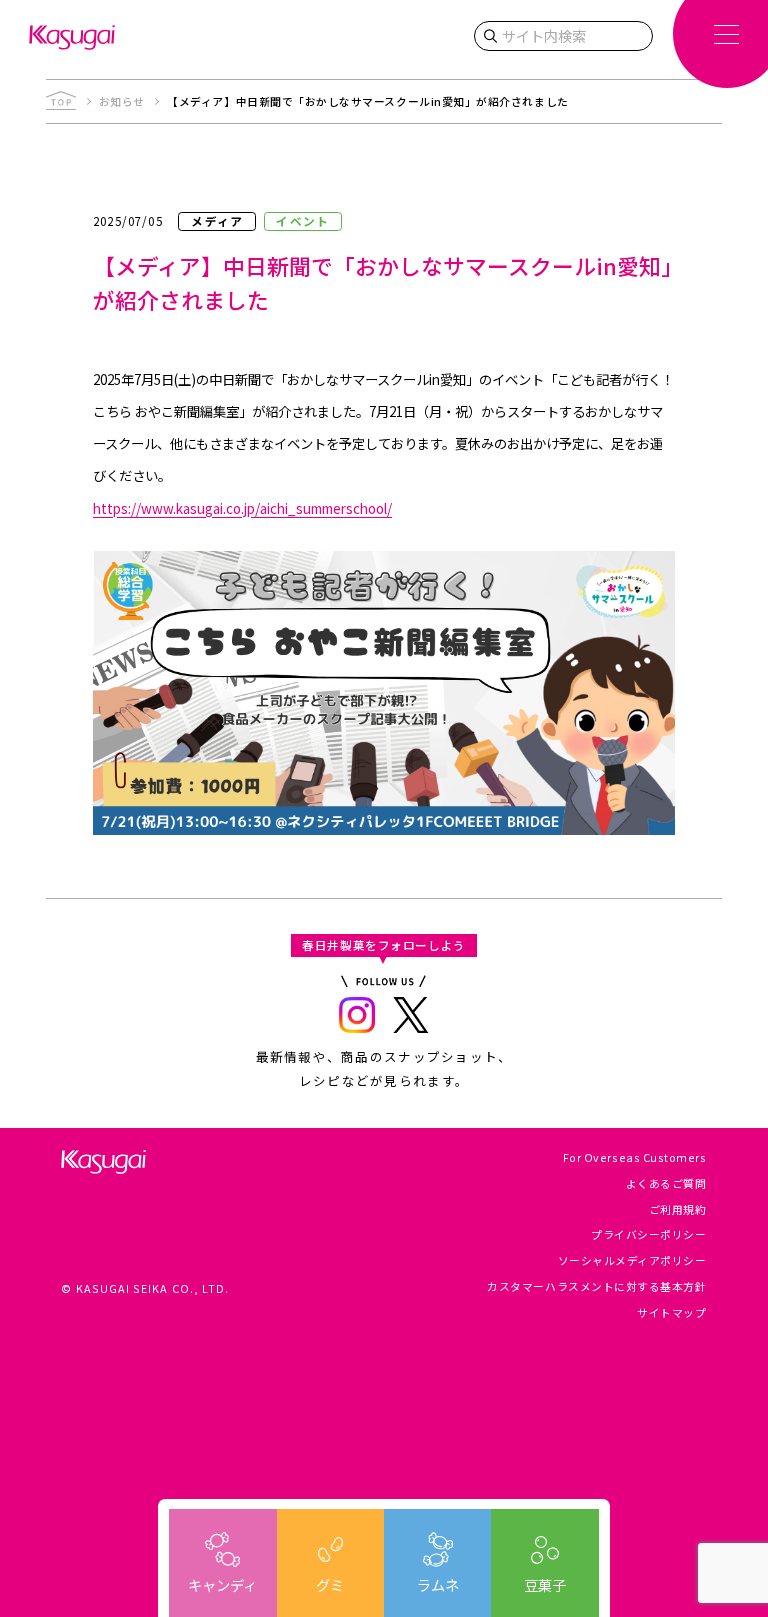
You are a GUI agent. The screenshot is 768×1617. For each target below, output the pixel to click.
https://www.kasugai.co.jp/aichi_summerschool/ (242, 508)
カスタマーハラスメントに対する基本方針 (596, 1286)
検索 (490, 36)
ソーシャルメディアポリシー (632, 1260)
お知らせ (122, 101)
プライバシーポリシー (648, 1234)
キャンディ (222, 1584)
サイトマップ (671, 1312)
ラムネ (438, 1584)
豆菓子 (545, 1584)
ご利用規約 (678, 1209)
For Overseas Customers (635, 1157)
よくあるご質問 (666, 1183)
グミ (330, 1584)
